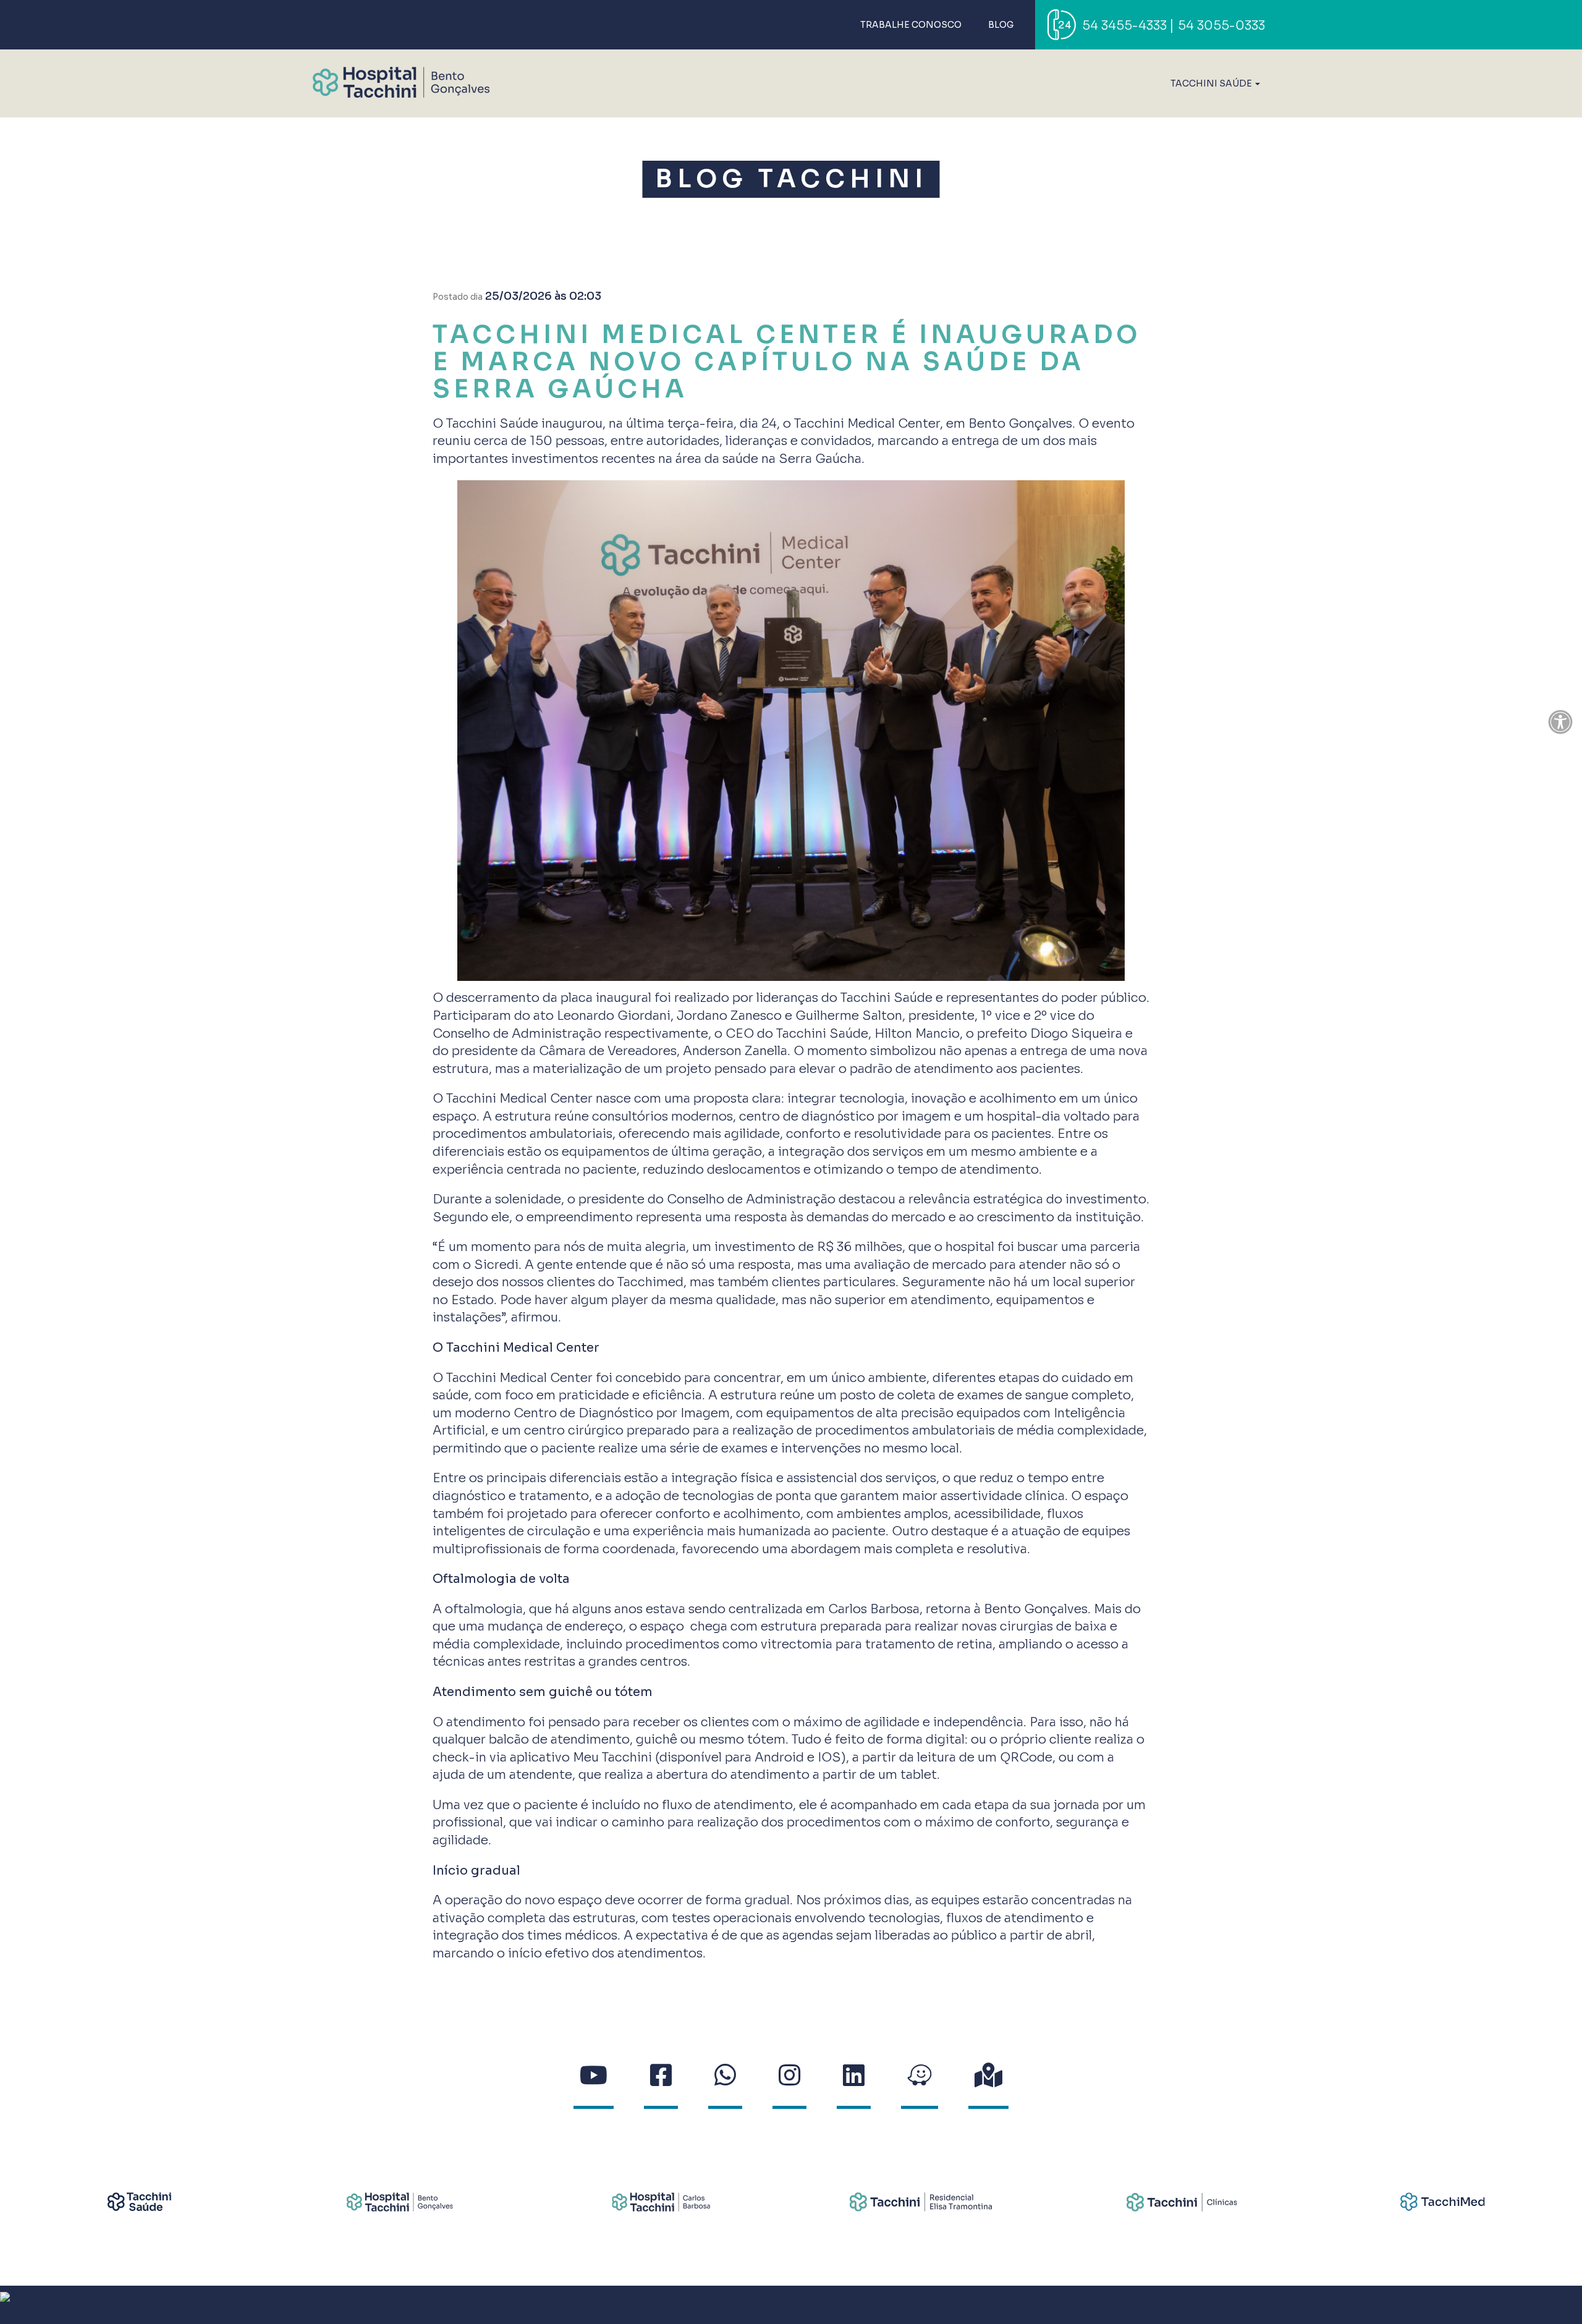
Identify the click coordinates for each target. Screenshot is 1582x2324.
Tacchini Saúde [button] (1212, 83)
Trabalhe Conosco (911, 25)
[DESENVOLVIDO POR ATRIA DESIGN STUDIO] (791, 2305)
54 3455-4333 (1124, 26)
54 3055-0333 (1221, 26)
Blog (1001, 25)
